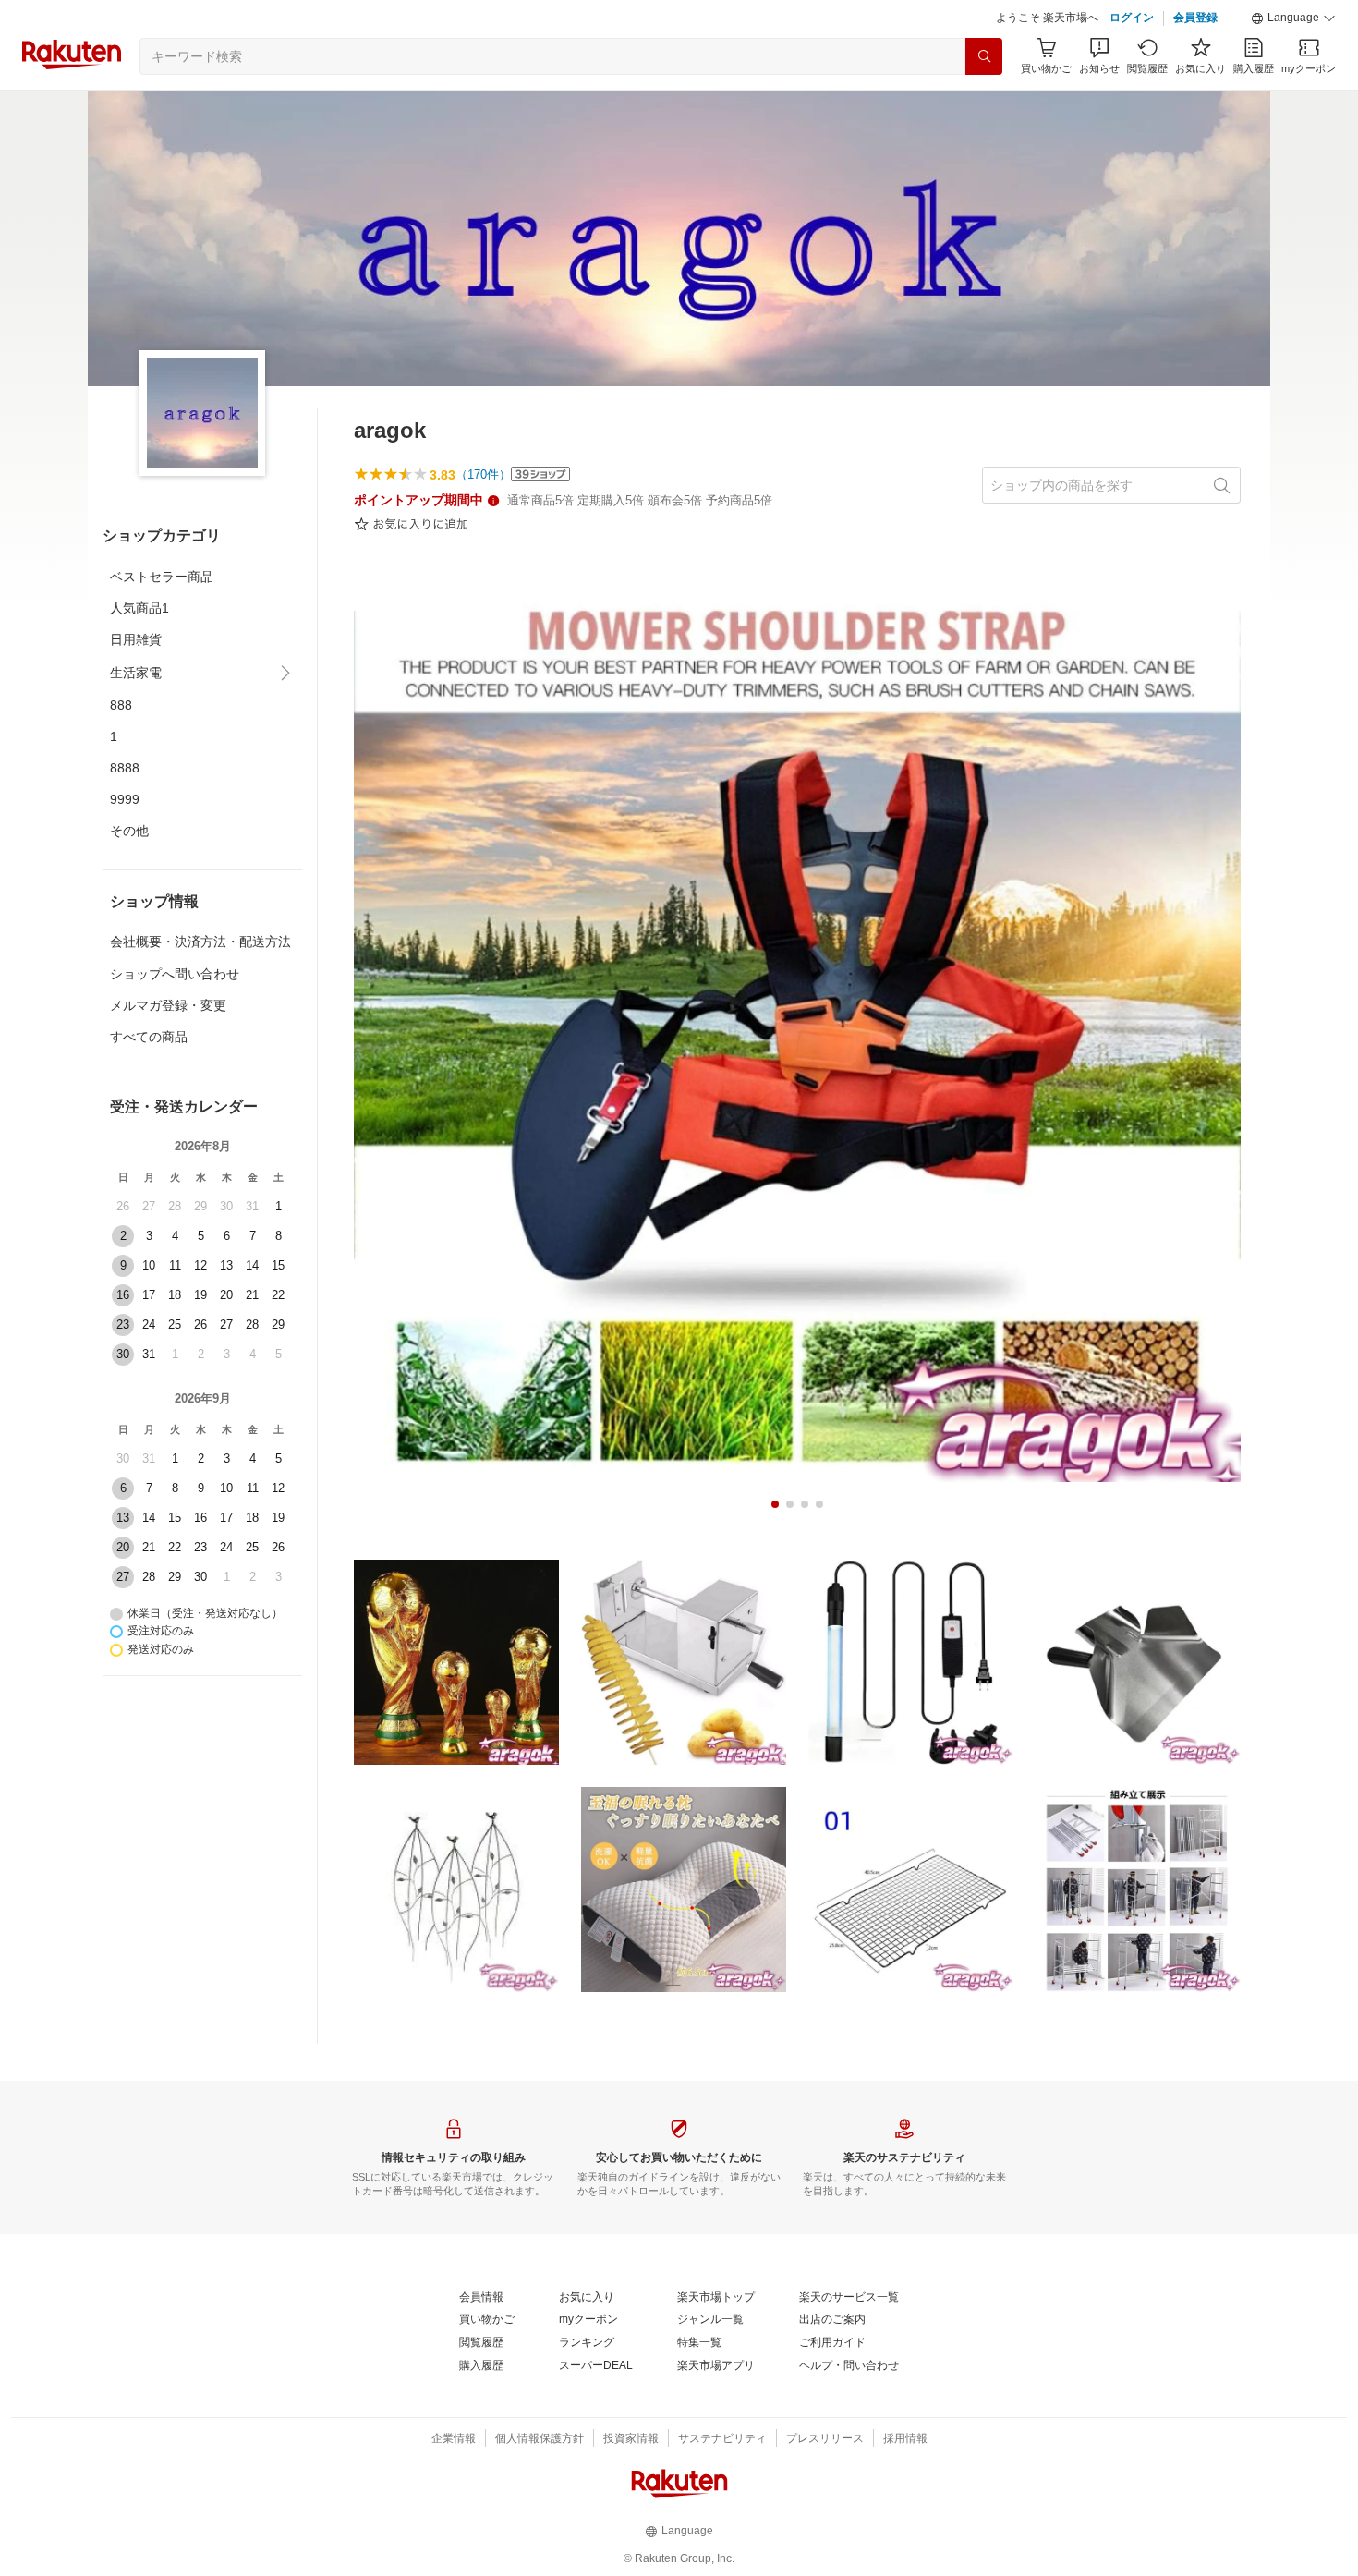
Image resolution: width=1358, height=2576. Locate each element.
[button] (1293, 18)
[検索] (984, 56)
